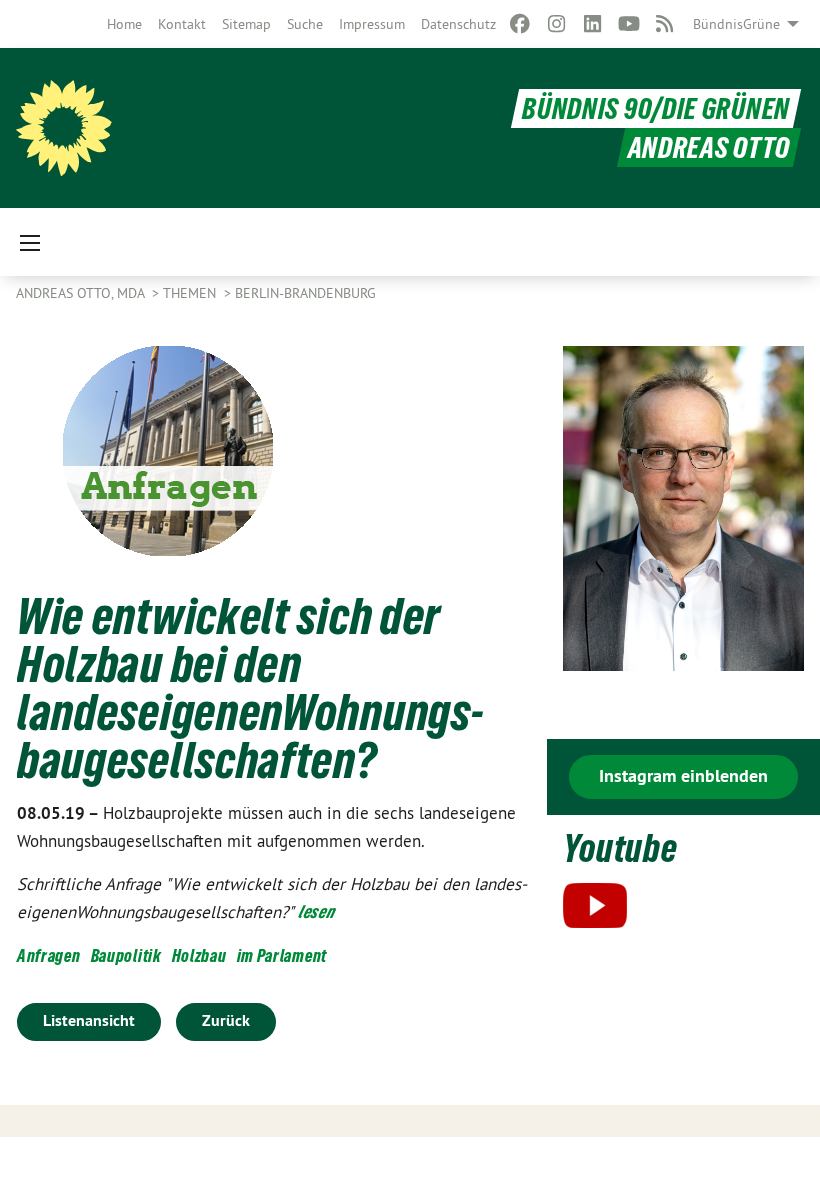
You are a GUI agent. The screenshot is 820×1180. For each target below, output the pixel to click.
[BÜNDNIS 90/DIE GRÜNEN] (64, 128)
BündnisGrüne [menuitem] (736, 24)
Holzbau (199, 955)
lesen (316, 911)
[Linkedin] (592, 24)
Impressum (372, 24)
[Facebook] (520, 24)
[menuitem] (124, 24)
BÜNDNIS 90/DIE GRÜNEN (656, 108)
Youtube (620, 848)
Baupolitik (126, 955)
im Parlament (282, 955)
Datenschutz (458, 24)
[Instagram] (556, 24)
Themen (191, 293)
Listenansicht (89, 1020)
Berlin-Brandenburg (305, 293)
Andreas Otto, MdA (82, 293)
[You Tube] (628, 24)
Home (124, 24)
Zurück (226, 1020)
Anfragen (49, 955)
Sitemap (246, 24)
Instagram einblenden (683, 775)
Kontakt (182, 24)
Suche (305, 24)
